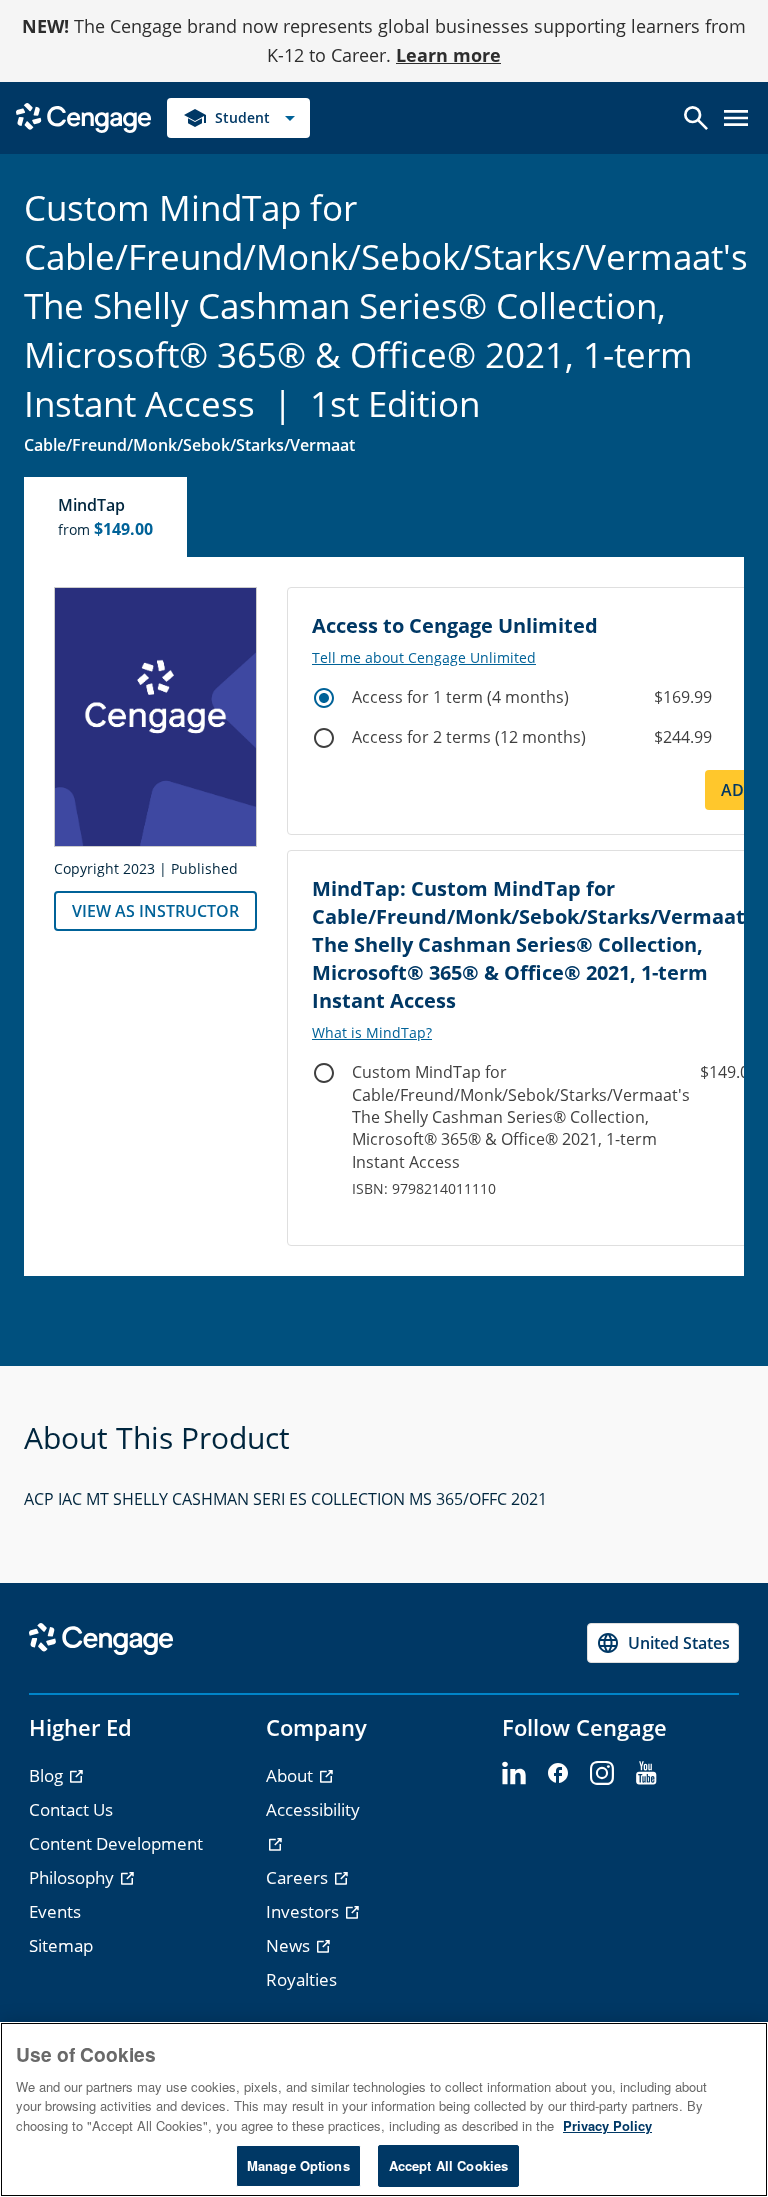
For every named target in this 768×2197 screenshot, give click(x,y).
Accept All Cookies (448, 2165)
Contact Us (71, 1809)
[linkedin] (514, 1774)
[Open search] (696, 118)
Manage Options (298, 2165)
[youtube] (646, 1774)
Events (55, 1911)
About (291, 1775)
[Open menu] (736, 118)
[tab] (106, 517)
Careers (299, 1877)
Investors (304, 1911)
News (290, 1945)
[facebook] (558, 1774)
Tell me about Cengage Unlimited (424, 658)
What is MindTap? (372, 1033)
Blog (48, 1775)
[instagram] (602, 1774)
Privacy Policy (607, 2125)
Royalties (301, 1979)
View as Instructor (155, 911)
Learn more (448, 55)
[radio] (324, 698)
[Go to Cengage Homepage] (83, 115)
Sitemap (61, 1945)
